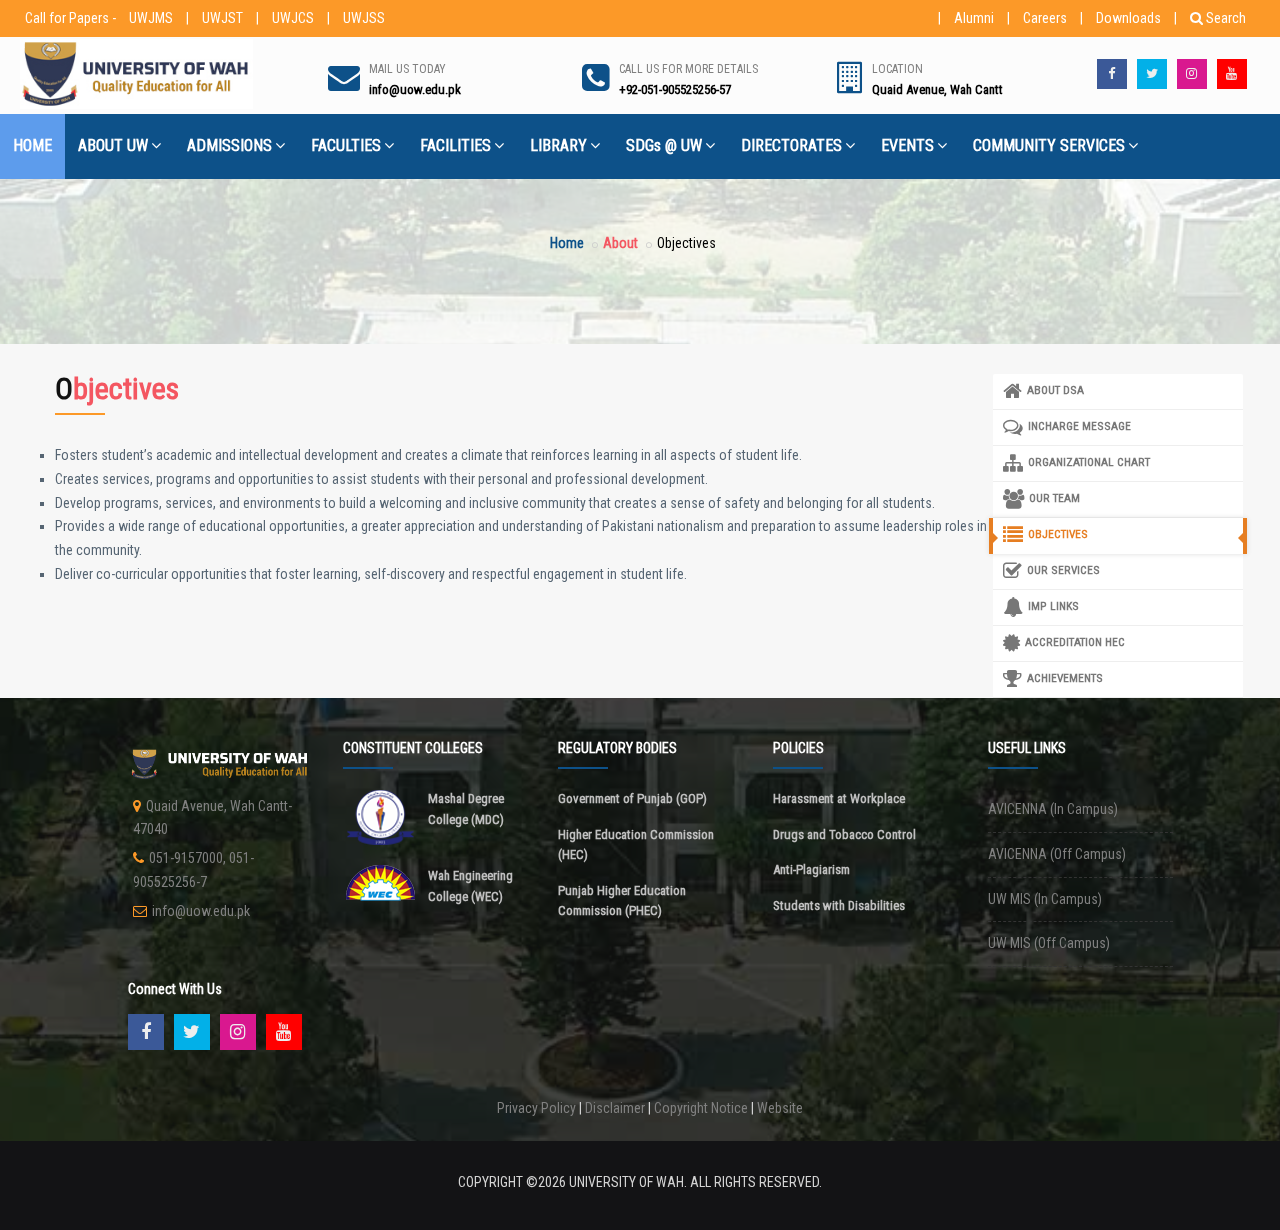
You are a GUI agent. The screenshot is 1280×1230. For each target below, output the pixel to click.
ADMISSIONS (229, 145)
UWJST (222, 18)
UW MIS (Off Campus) (1049, 943)
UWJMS (151, 18)
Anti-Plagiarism (811, 869)
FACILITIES (455, 145)
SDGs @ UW (664, 145)
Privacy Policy (536, 1108)
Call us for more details (688, 69)
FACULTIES (346, 145)
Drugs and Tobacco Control (844, 834)
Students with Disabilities (839, 905)
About (620, 243)
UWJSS (364, 18)
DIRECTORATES (791, 145)
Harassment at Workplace (839, 798)
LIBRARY (558, 145)
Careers (1045, 18)
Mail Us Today (407, 69)
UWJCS (293, 18)
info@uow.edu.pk (201, 911)
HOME (32, 145)
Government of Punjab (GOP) (632, 798)
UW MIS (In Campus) (1045, 899)
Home (567, 243)
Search (1226, 18)
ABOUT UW (113, 145)
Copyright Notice (701, 1108)
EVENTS (907, 145)
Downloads (1128, 18)
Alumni (974, 18)
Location (897, 69)
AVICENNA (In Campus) (1053, 809)
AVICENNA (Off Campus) (1057, 854)
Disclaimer (615, 1108)
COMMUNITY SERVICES (1049, 145)
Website (780, 1108)
